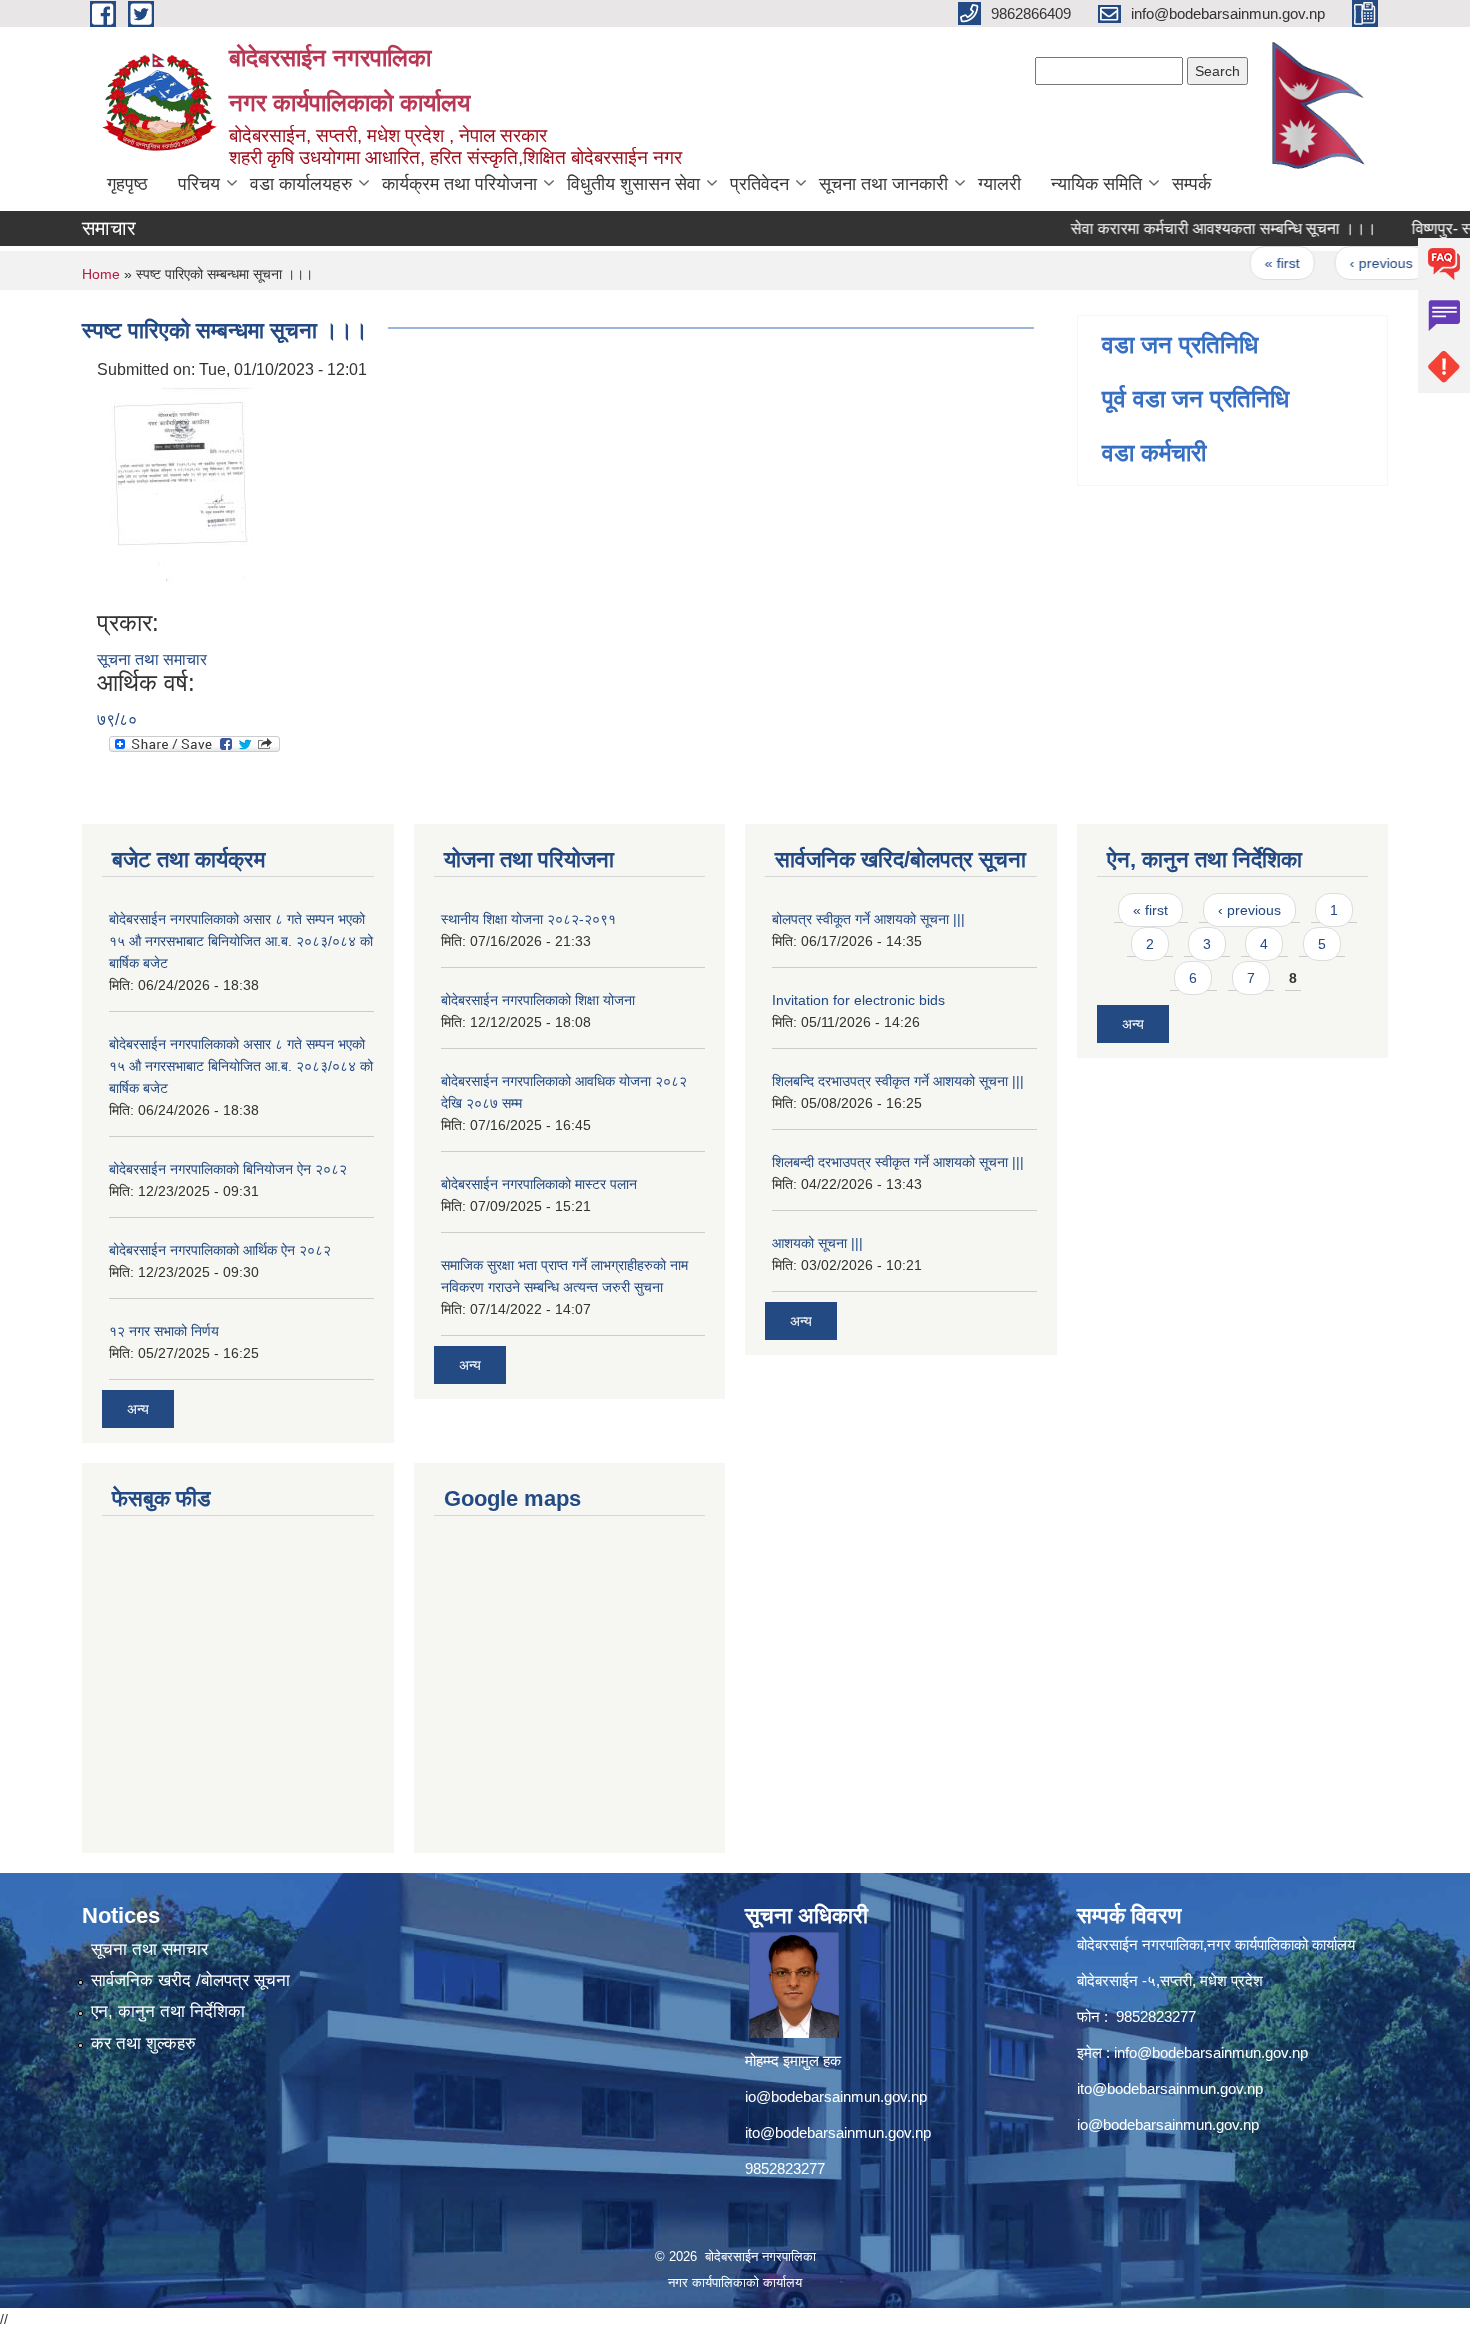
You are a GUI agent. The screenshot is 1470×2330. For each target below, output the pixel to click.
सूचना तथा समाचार (152, 659)
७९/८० (117, 719)
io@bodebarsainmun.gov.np (836, 2096)
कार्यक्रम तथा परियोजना (459, 184)
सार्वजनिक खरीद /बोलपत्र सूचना (190, 1980)
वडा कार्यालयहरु (301, 184)
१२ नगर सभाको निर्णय (164, 1331)
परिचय (199, 184)
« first (1252, 263)
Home (101, 274)
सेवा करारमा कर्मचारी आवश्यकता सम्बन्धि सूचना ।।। (1194, 228)
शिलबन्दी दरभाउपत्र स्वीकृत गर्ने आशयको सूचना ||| (898, 1162)
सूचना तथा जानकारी (883, 184)
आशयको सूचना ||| (817, 1243)
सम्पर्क (1191, 184)
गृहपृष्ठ (127, 184)
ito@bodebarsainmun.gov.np (838, 2132)
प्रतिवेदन (759, 184)
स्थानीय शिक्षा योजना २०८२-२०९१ (528, 919)
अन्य (138, 1409)
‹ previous (1350, 263)
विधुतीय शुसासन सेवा (633, 184)
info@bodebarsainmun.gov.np (1211, 2052)
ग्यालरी (999, 184)
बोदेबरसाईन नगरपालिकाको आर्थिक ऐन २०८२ (220, 1250)
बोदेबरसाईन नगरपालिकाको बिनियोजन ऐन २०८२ (228, 1169)
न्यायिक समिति (1096, 184)
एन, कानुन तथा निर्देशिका (168, 2011)
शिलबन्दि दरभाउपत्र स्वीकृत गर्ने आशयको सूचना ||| (898, 1081)
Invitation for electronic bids (858, 1000)
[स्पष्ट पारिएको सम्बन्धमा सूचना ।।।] (182, 494)
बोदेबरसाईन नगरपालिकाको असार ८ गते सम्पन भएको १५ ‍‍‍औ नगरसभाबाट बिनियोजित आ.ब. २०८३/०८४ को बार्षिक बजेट (241, 941)
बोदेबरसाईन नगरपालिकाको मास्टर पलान (539, 1184)
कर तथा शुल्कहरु (143, 2043)
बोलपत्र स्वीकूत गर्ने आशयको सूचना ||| (868, 919)
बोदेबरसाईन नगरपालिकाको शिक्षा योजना (538, 1000)
